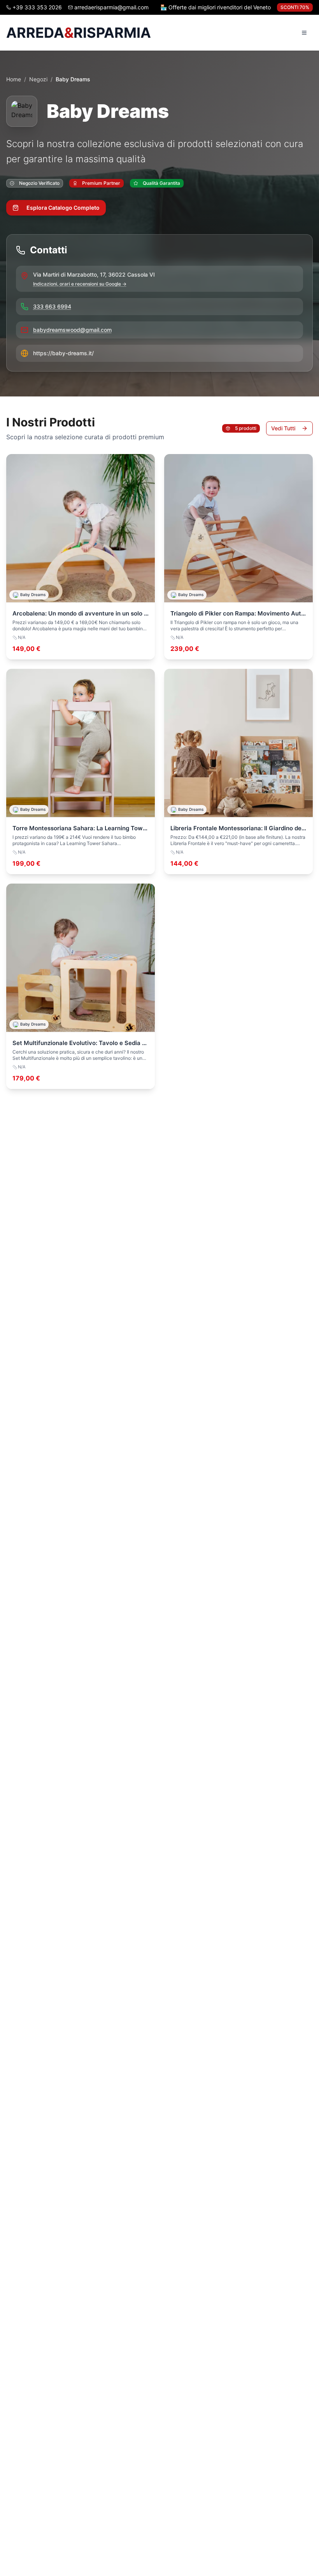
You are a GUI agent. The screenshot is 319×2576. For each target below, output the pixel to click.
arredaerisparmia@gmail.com (111, 7)
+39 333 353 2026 (37, 7)
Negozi (38, 79)
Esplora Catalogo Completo (63, 208)
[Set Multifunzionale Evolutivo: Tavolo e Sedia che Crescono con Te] (81, 986)
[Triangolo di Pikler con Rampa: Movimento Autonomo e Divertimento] (238, 557)
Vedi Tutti (283, 428)
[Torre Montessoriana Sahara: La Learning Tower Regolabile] (81, 772)
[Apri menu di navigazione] (304, 33)
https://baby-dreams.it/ (63, 353)
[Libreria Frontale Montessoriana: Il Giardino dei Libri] (238, 772)
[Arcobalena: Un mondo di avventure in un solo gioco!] (81, 557)
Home (14, 79)
